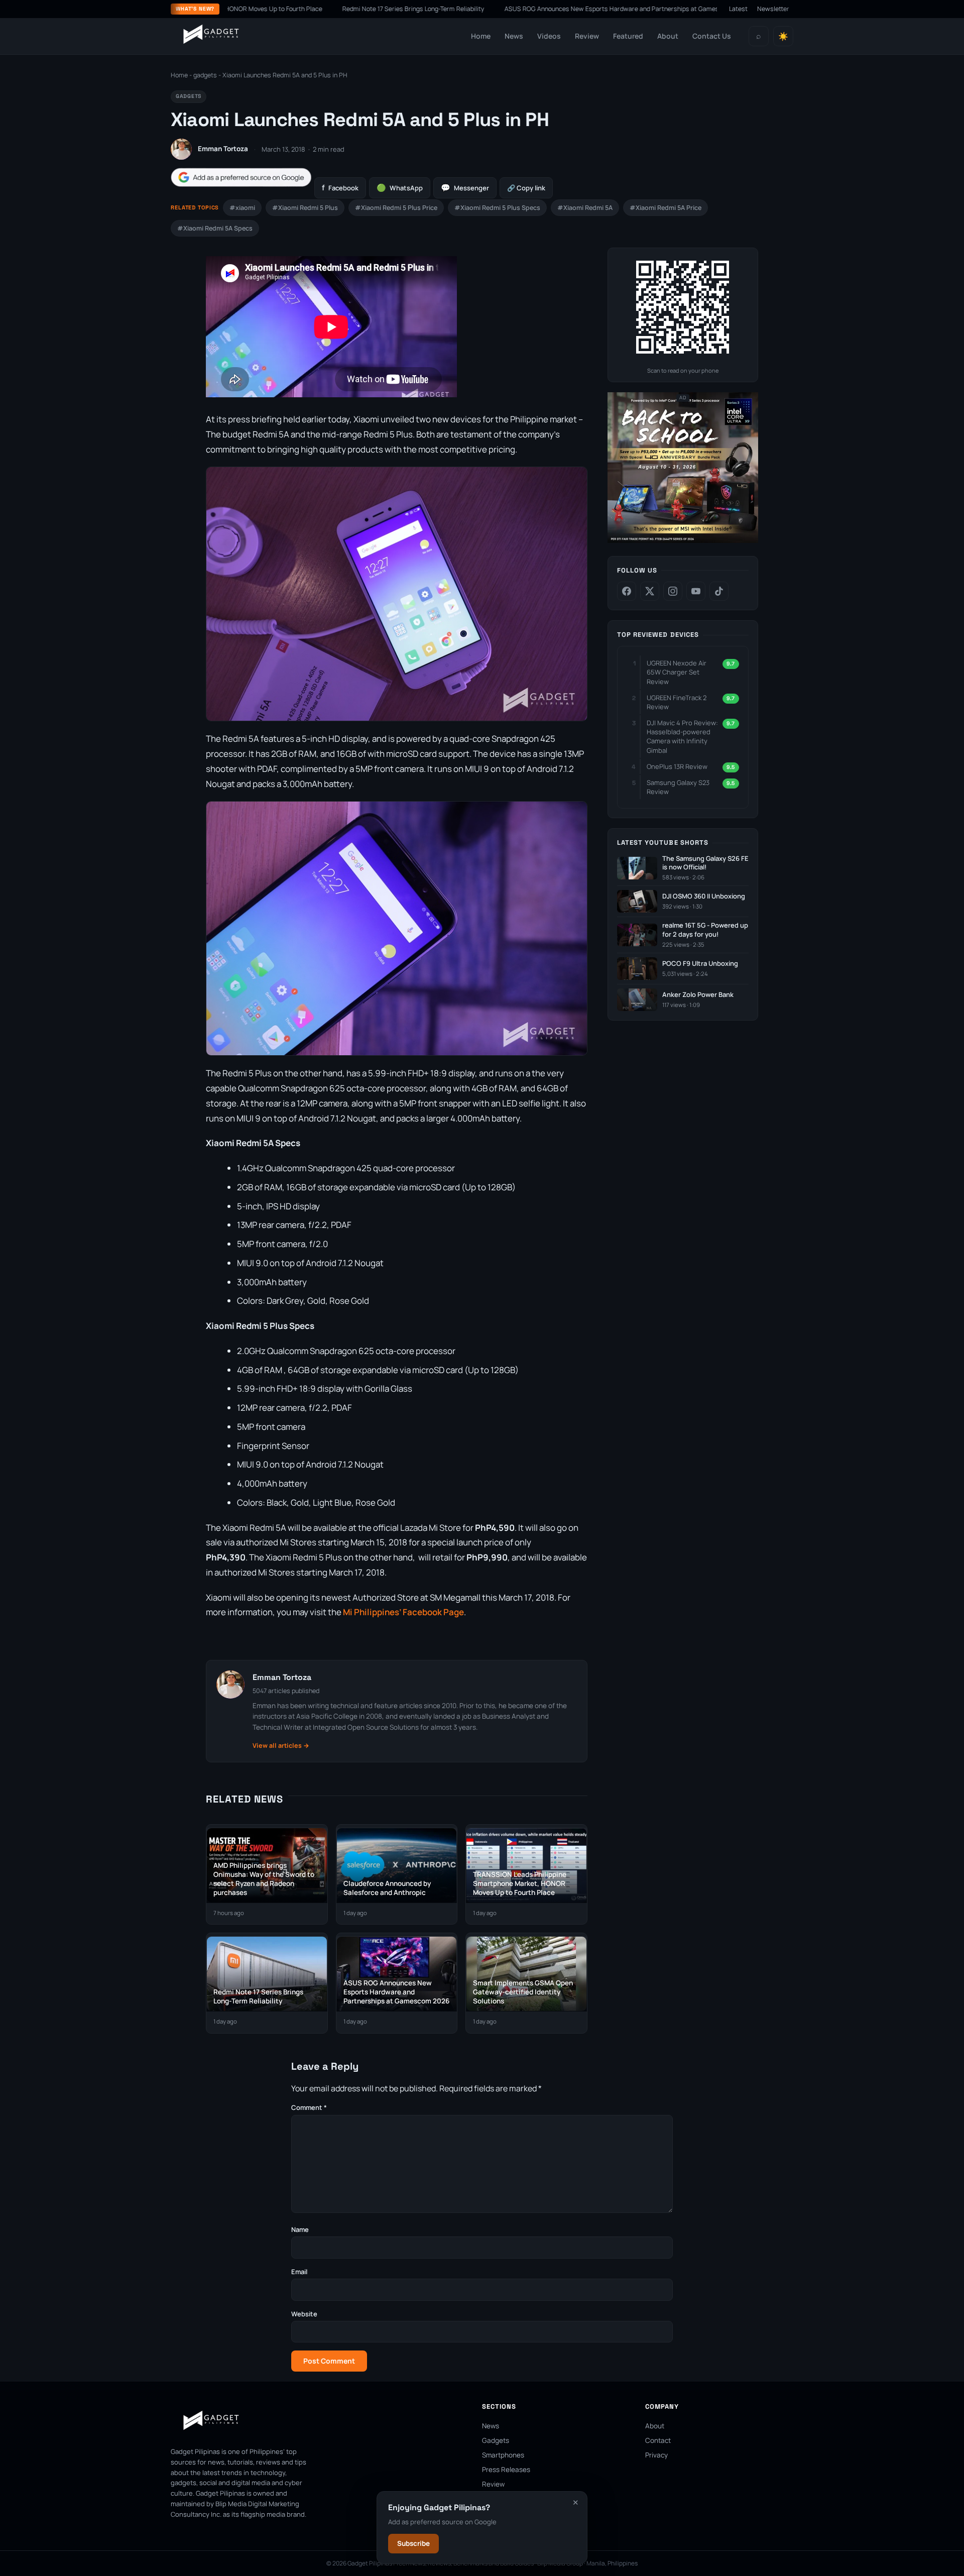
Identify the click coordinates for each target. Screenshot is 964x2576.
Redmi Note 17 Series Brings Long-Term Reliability (344, 9)
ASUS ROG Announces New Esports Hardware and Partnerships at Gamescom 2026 (557, 9)
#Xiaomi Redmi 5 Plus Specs (497, 208)
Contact (658, 2440)
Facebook (340, 188)
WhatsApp (400, 188)
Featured (628, 36)
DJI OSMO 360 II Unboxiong (704, 896)
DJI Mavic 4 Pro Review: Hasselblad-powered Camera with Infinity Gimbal (682, 737)
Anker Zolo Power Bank (698, 995)
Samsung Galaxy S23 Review (678, 787)
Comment (309, 2107)
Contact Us (712, 36)
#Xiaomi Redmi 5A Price (666, 208)
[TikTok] (719, 591)
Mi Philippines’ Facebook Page (403, 1612)
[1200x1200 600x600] (683, 541)
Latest (738, 9)
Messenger (465, 188)
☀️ (783, 36)
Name (300, 2229)
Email (299, 2272)
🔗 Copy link (526, 188)
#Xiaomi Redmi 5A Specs (215, 228)
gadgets (205, 75)
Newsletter (773, 9)
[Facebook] (627, 591)
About (668, 36)
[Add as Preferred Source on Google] (241, 178)
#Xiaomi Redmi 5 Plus (305, 208)
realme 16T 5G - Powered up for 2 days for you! (705, 930)
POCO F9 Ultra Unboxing (700, 964)
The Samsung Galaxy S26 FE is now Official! (705, 863)
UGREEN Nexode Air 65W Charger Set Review (677, 672)
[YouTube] (696, 591)
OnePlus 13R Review (677, 766)
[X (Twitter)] (650, 591)
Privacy (656, 2455)
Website (304, 2314)
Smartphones (503, 2455)
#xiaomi (242, 208)
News (514, 36)
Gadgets (496, 2440)
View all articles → (281, 1746)
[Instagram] (673, 591)
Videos (549, 36)
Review (587, 36)
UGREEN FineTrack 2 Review (677, 702)
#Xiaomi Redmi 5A (585, 208)
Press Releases (506, 2470)
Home (481, 36)
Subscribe (413, 2543)
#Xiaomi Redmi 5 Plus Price (396, 208)
